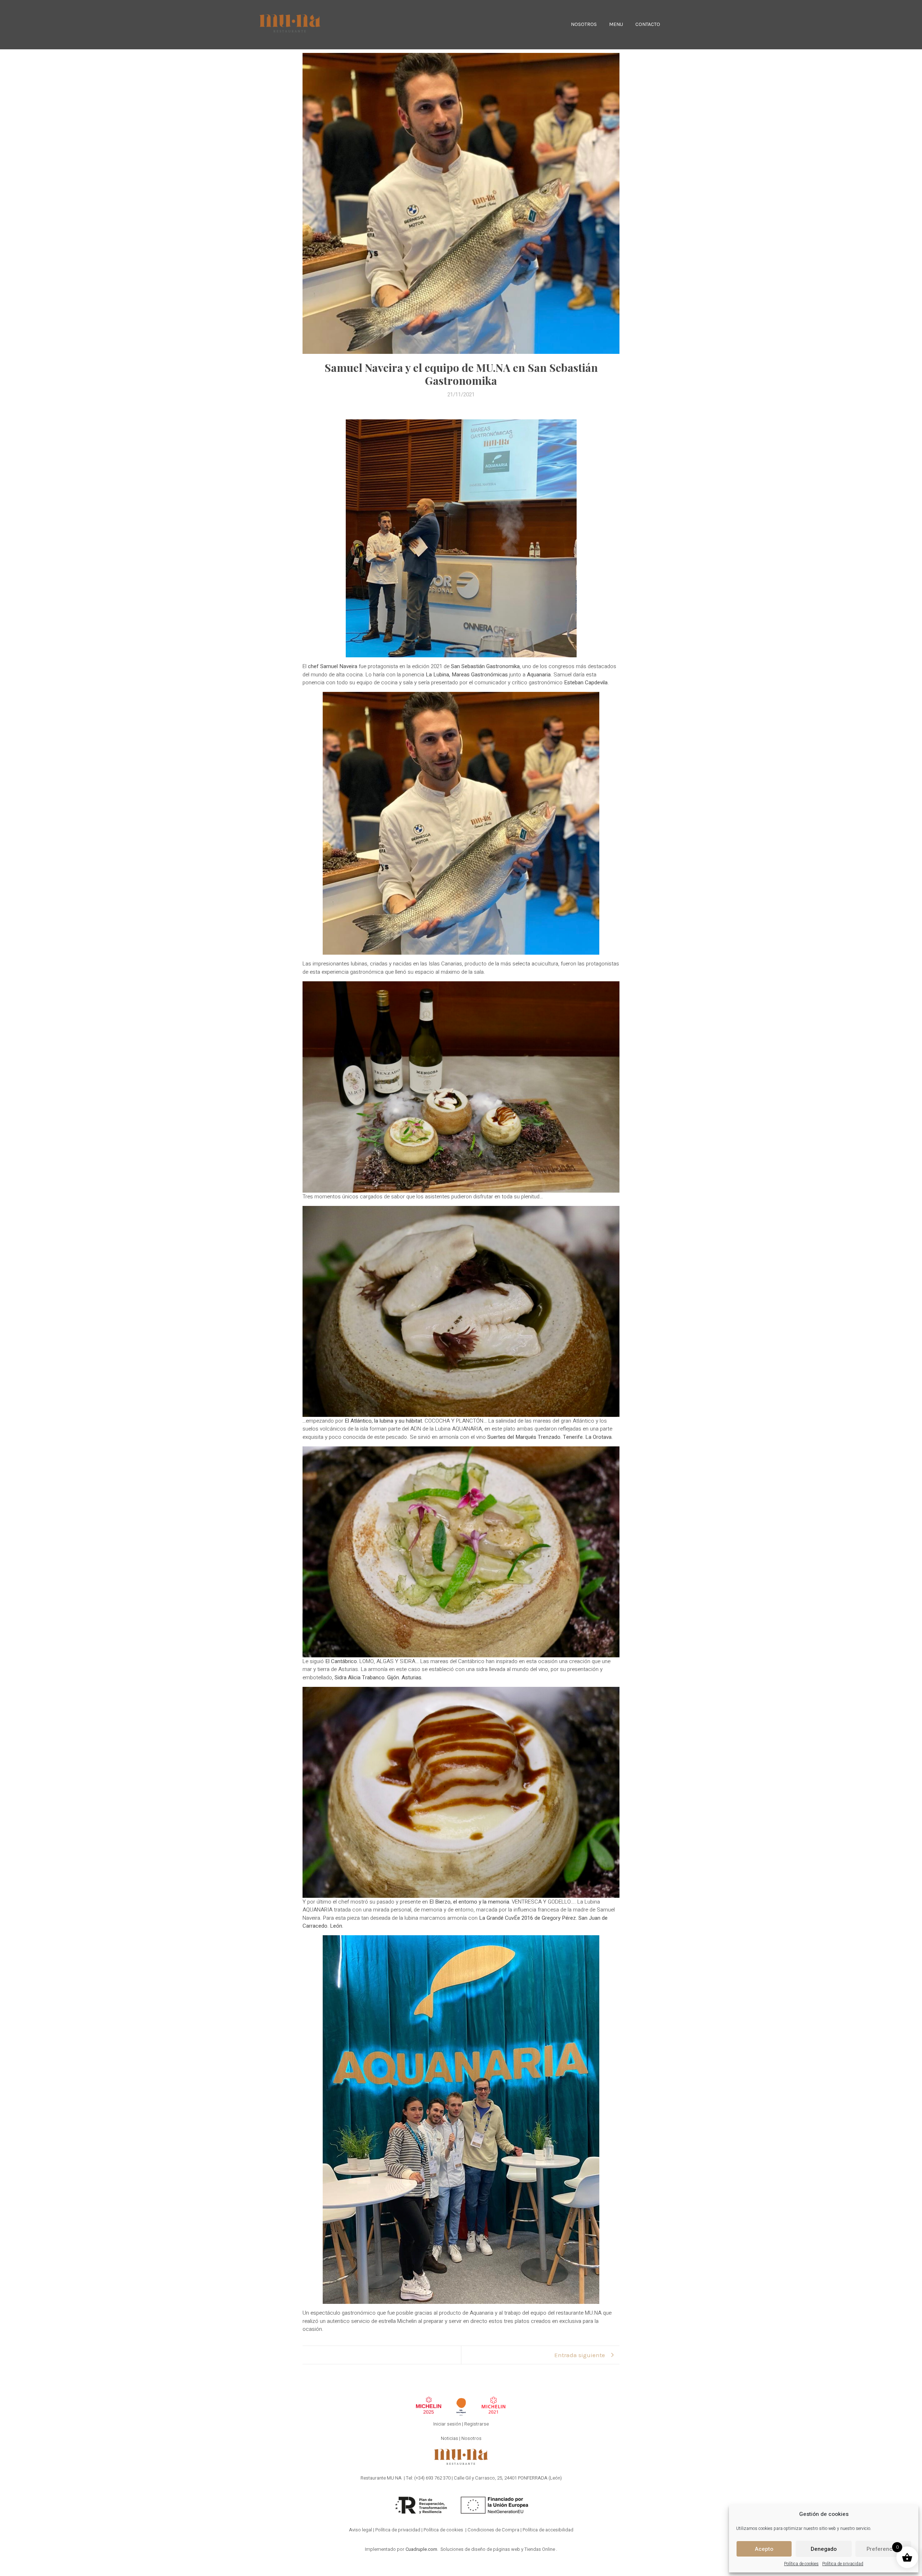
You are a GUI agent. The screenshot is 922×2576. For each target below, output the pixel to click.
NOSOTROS (584, 24)
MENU (616, 24)
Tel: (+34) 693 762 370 (428, 2478)
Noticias (449, 2438)
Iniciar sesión (447, 2424)
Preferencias (883, 2549)
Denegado (824, 2549)
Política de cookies (801, 2564)
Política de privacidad (843, 2564)
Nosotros (471, 2438)
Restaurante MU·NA (381, 2478)
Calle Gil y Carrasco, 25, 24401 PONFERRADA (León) (508, 2478)
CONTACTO (648, 24)
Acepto (764, 2549)
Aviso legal (361, 2530)
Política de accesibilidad (548, 2530)
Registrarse (476, 2424)
